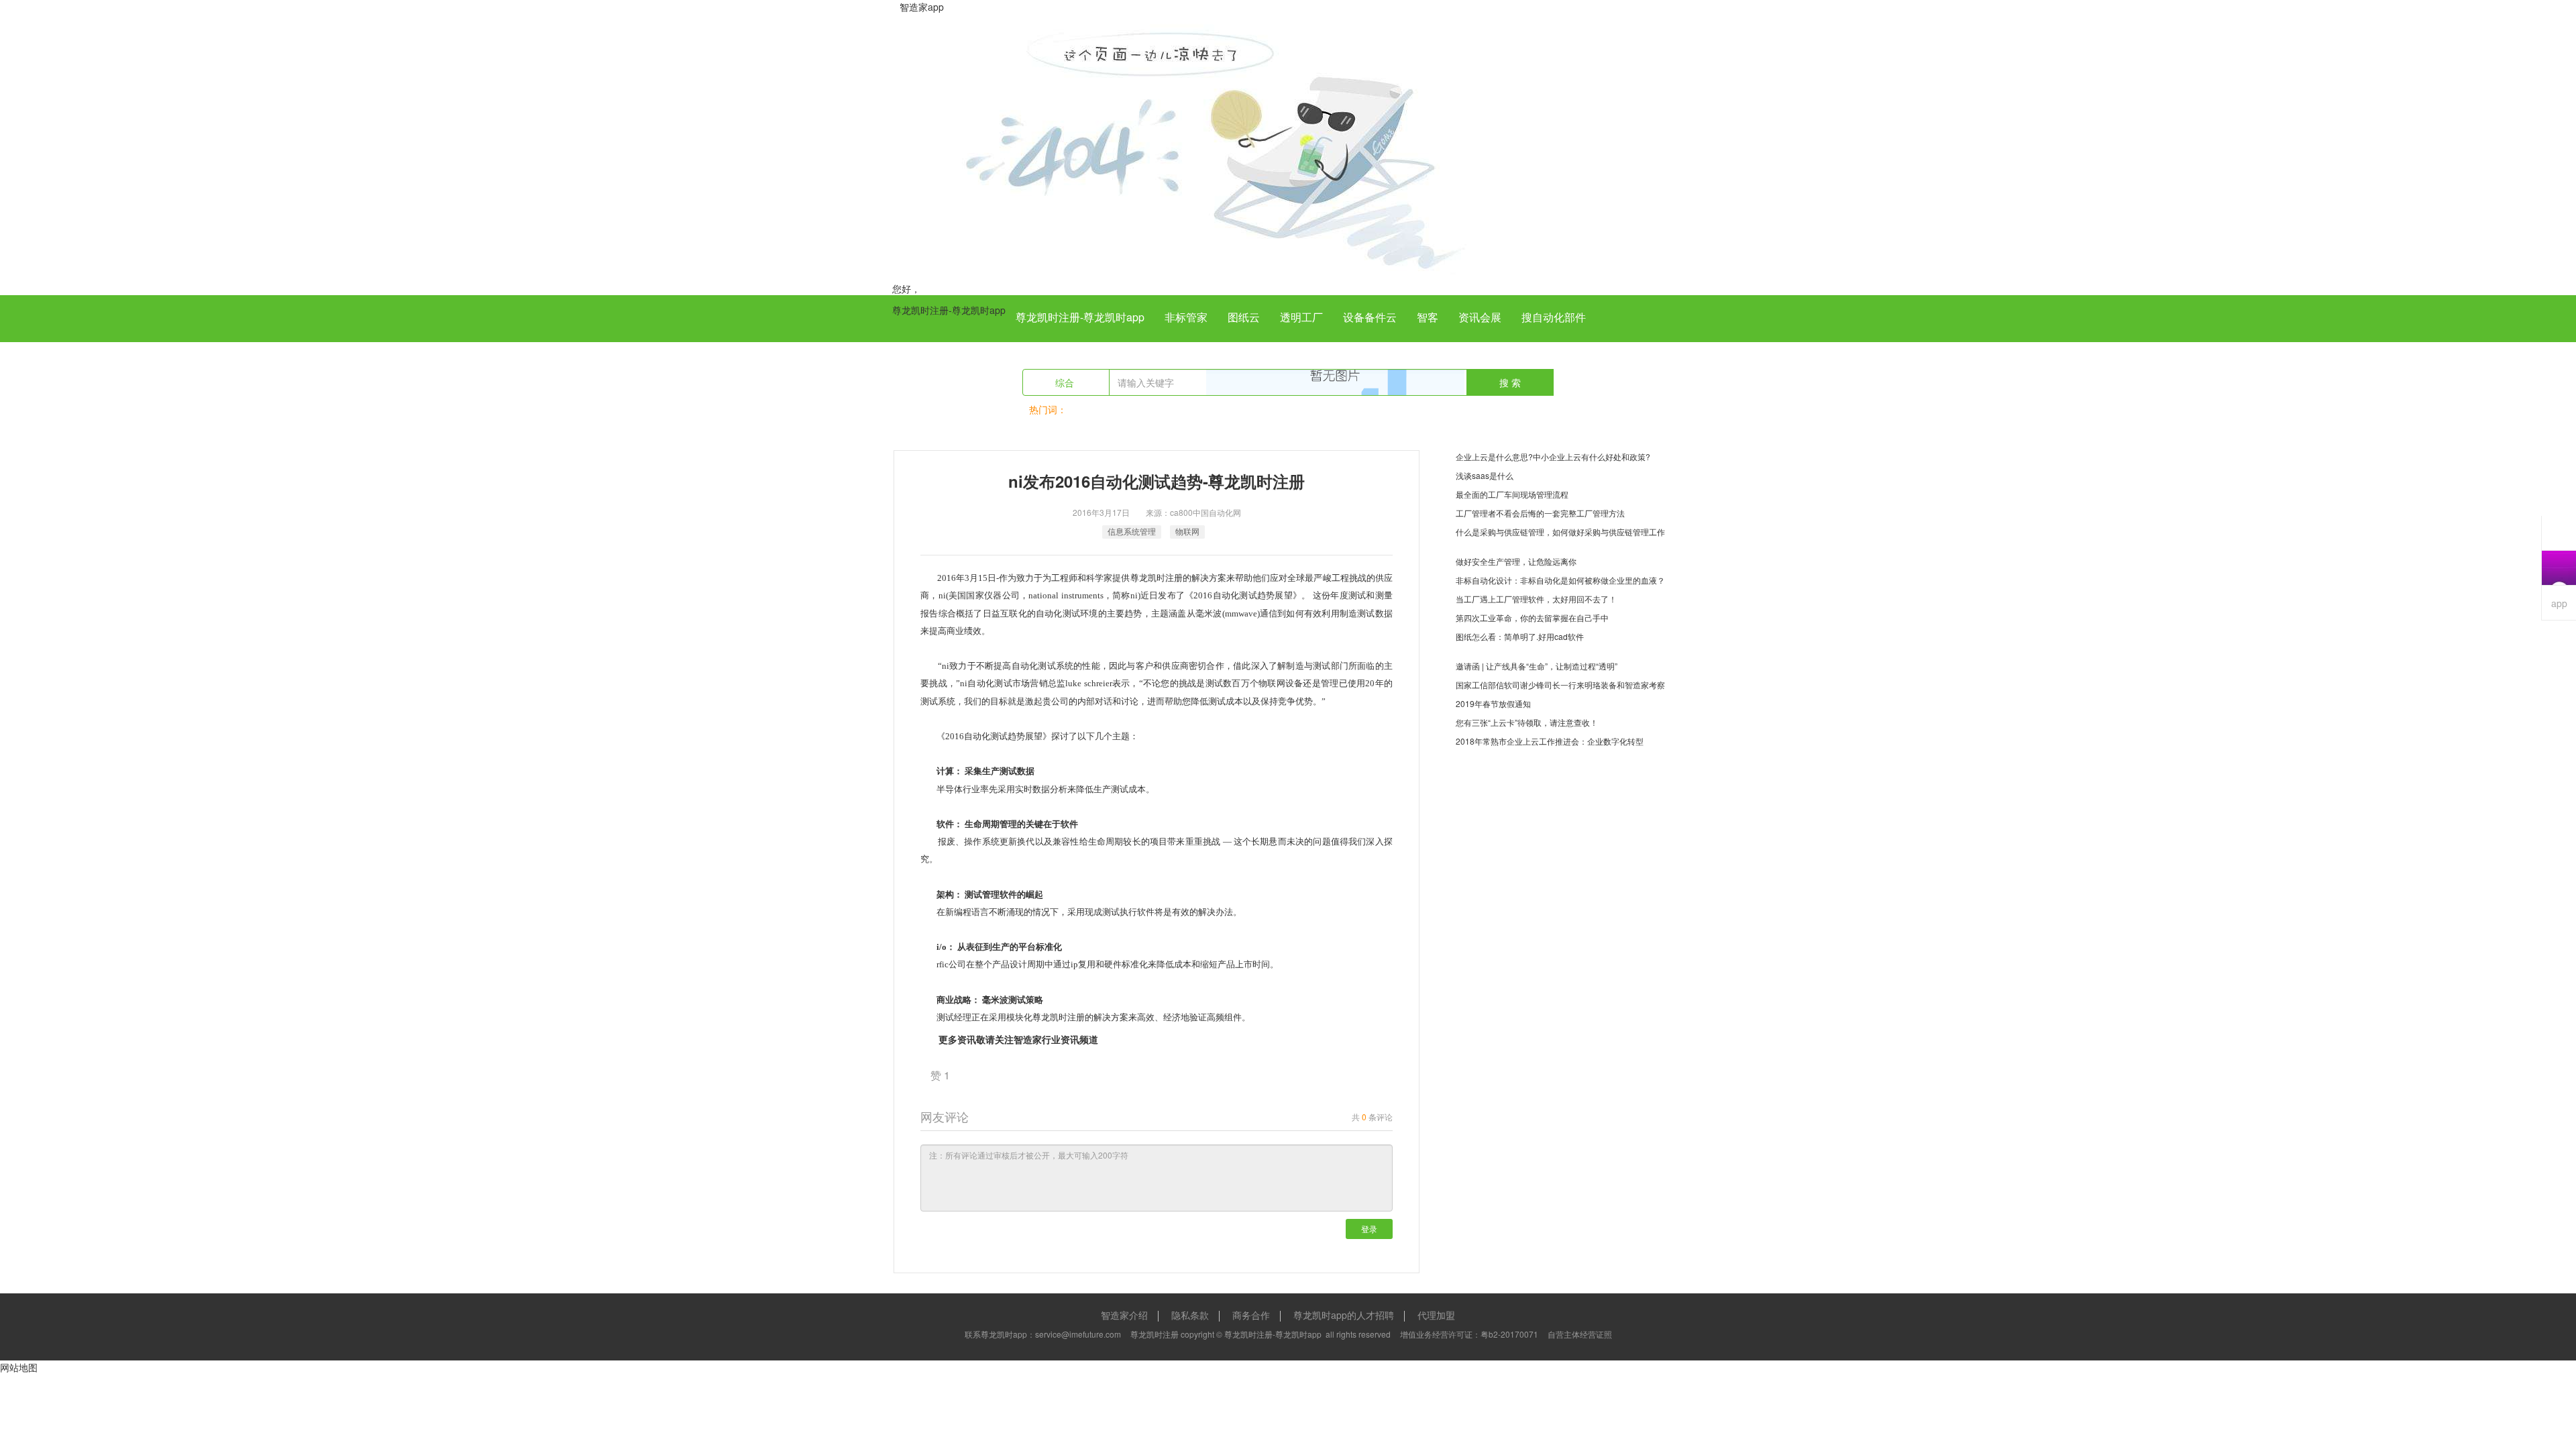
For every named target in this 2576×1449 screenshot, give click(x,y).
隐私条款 (1190, 1315)
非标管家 (1186, 317)
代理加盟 (1436, 1315)
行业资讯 (1061, 1039)
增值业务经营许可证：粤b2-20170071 (1469, 1334)
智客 (1428, 317)
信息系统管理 (1132, 531)
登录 (1369, 1229)
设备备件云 (1370, 317)
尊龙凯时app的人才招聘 (1344, 1315)
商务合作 (1251, 1315)
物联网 (1187, 531)
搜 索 (1510, 382)
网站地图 (19, 1367)
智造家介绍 (1124, 1315)
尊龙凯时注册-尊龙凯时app (949, 310)
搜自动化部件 (1554, 317)
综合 (1066, 382)
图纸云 (1244, 317)
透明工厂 (1301, 317)
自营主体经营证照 (1580, 1334)
